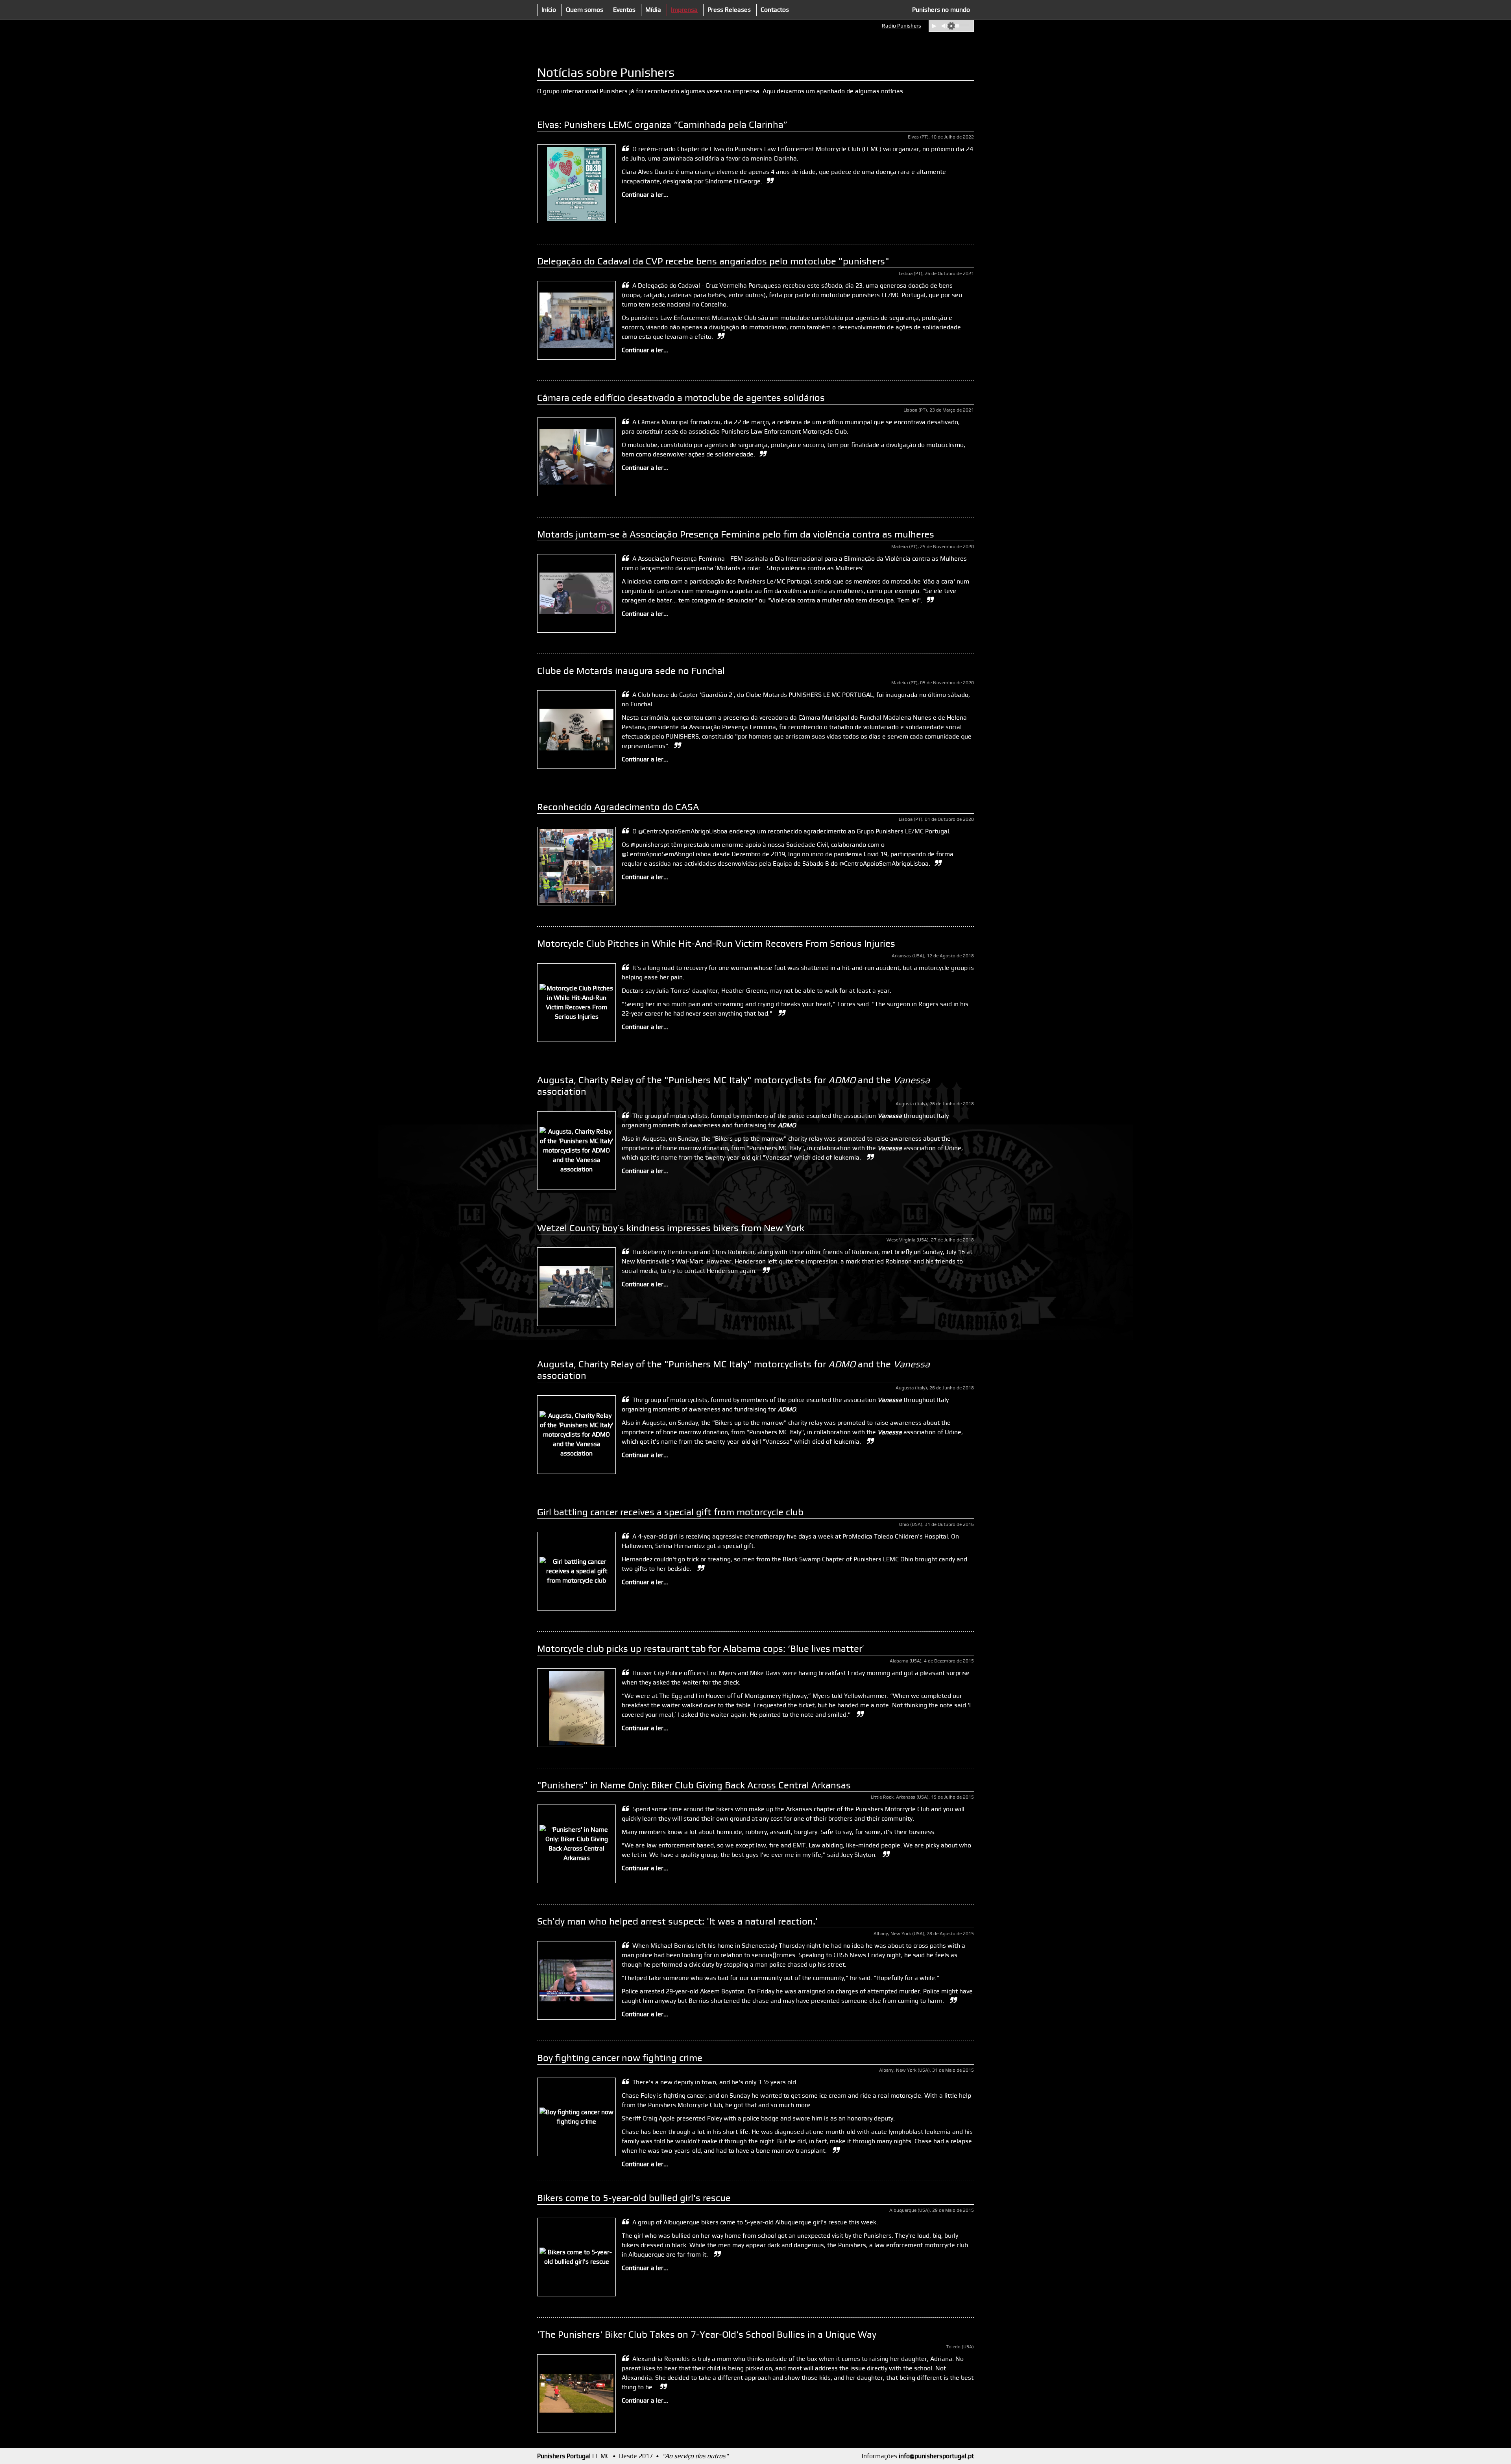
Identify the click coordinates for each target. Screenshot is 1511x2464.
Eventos (624, 10)
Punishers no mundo (941, 10)
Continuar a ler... (645, 195)
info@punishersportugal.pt (936, 2456)
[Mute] (944, 26)
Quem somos (585, 10)
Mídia (653, 10)
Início (549, 10)
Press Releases (729, 10)
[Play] (934, 26)
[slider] (961, 25)
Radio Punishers (901, 26)
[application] (951, 26)
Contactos (775, 10)
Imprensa (684, 10)
